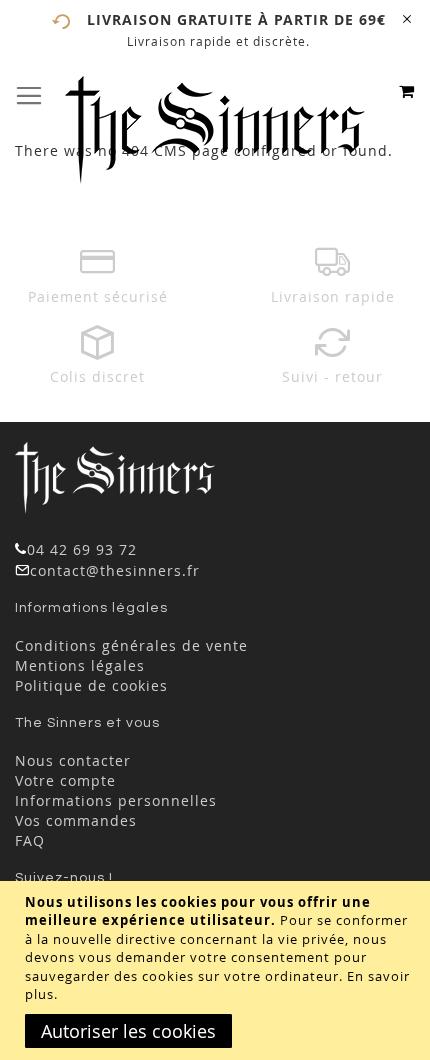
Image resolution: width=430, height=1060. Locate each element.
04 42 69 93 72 (82, 549)
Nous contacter (73, 760)
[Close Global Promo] (405, 17)
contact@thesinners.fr (115, 570)
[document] (217, 970)
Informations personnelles (116, 800)
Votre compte (65, 780)
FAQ (30, 840)
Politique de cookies (91, 685)
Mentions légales (80, 665)
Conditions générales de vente (131, 645)
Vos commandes (76, 820)
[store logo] (215, 130)
